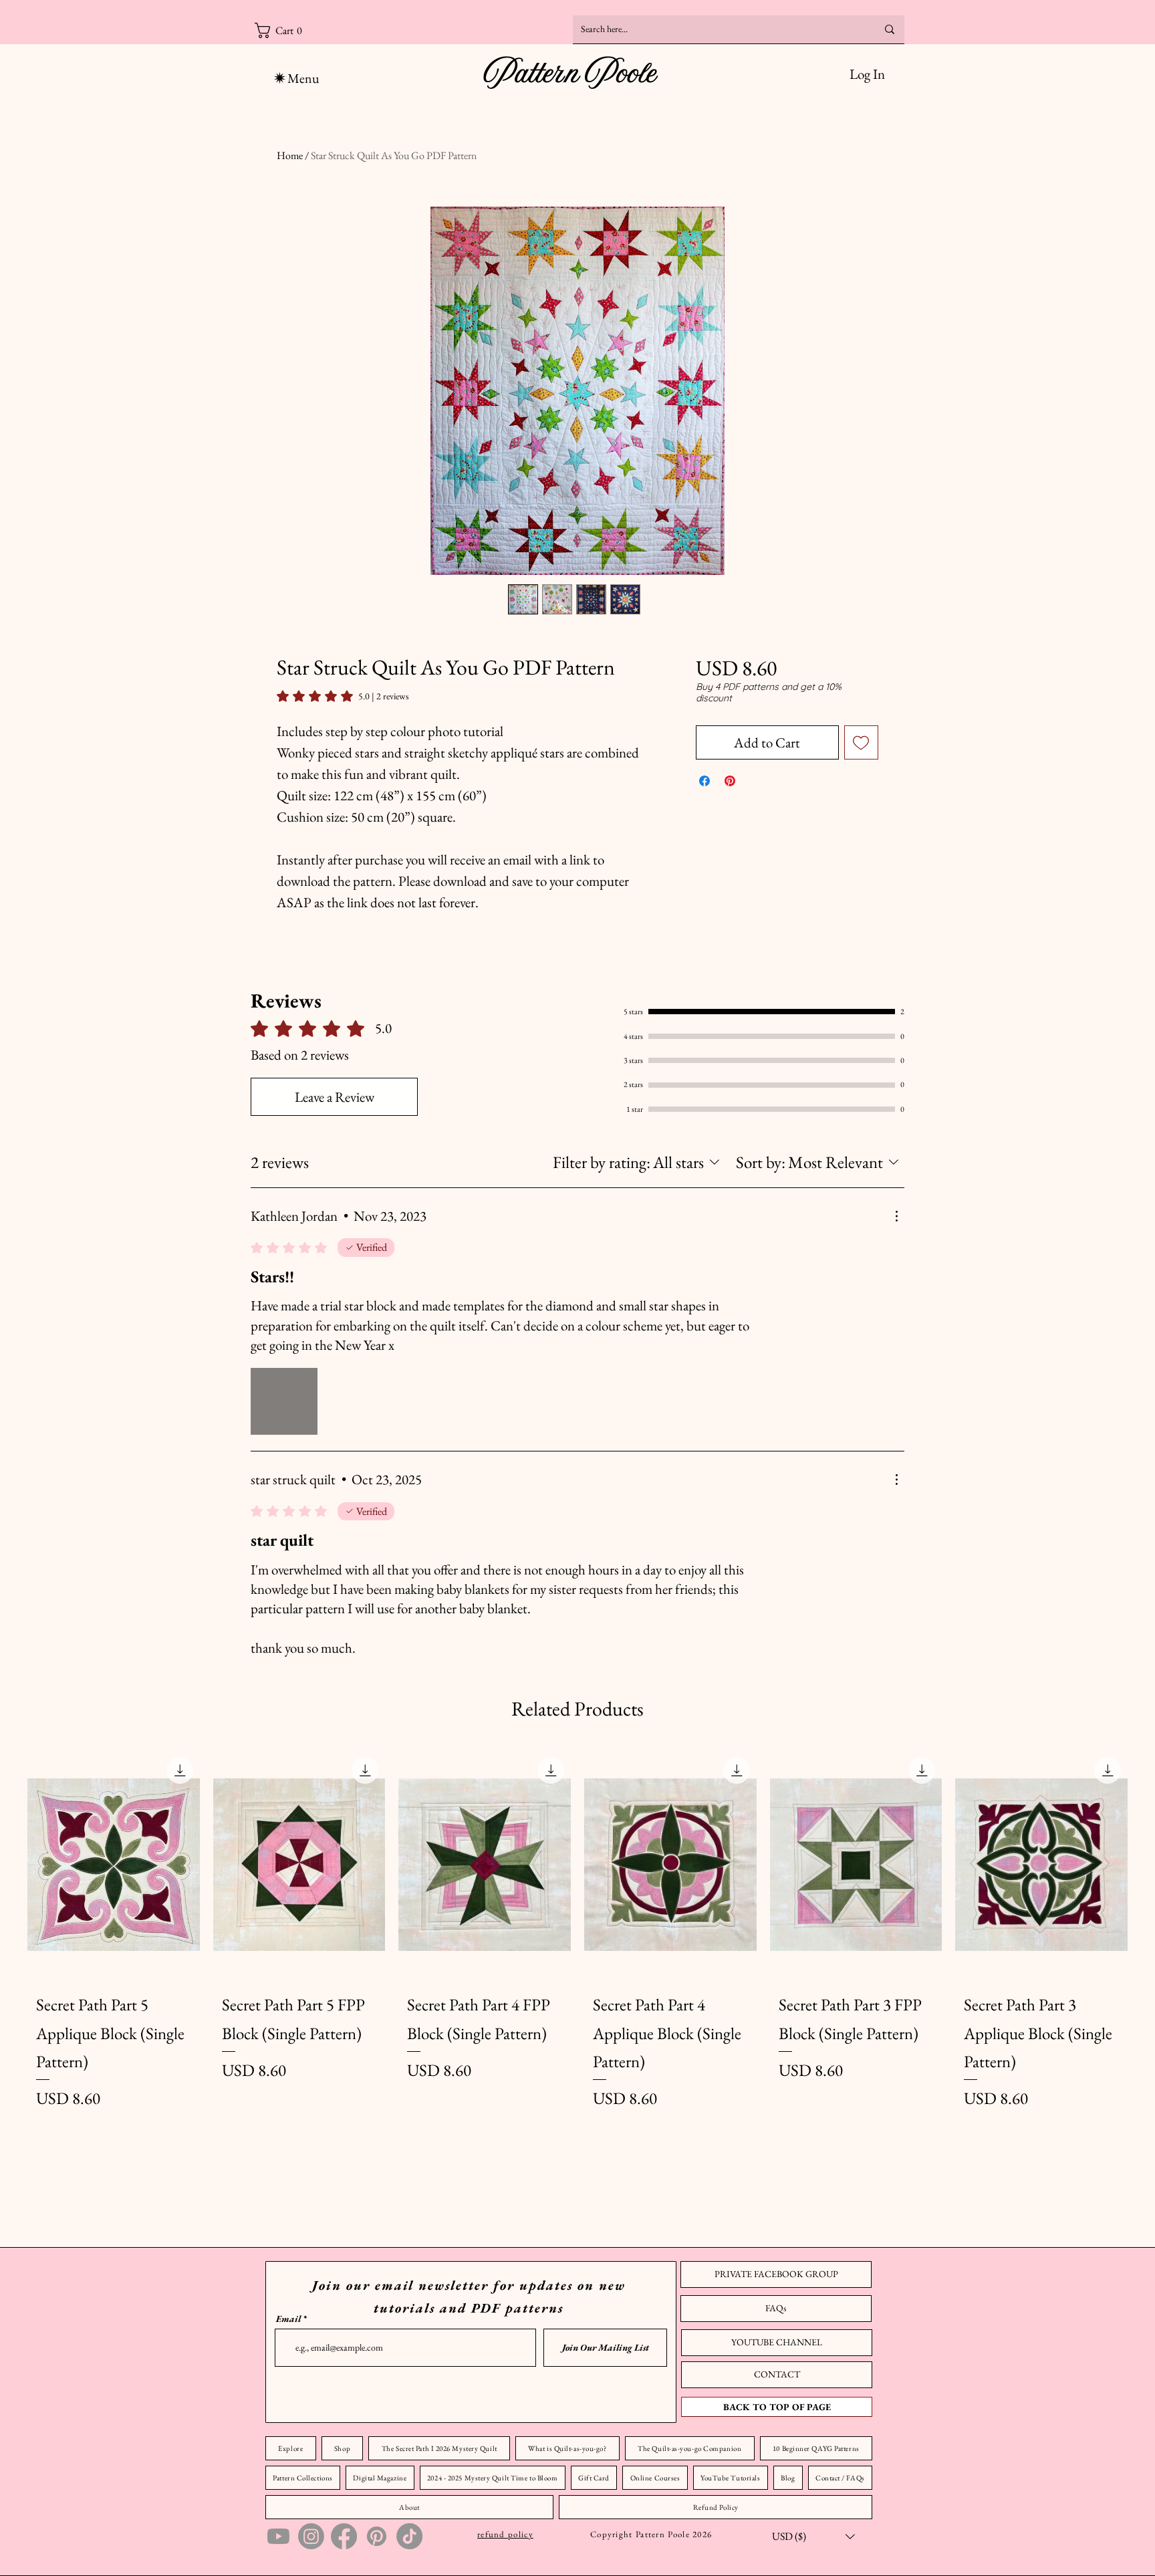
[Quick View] (114, 1865)
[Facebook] (344, 2536)
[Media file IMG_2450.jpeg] (284, 1401)
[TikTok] (409, 2536)
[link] (343, 696)
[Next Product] (1147, 1865)
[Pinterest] (377, 2536)
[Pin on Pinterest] (730, 781)
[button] (327, 30)
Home (290, 155)
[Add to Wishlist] (862, 743)
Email (288, 2319)
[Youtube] (278, 2536)
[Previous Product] (8, 1865)
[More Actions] (896, 1216)
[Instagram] (311, 2536)
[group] (577, 1974)
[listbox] (813, 2536)
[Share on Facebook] (704, 781)
